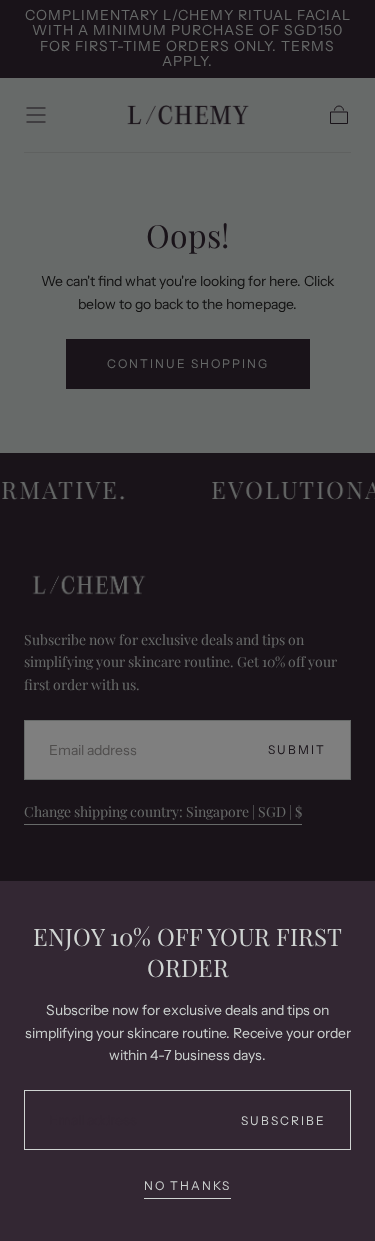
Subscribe (283, 1120)
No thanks (187, 1185)
